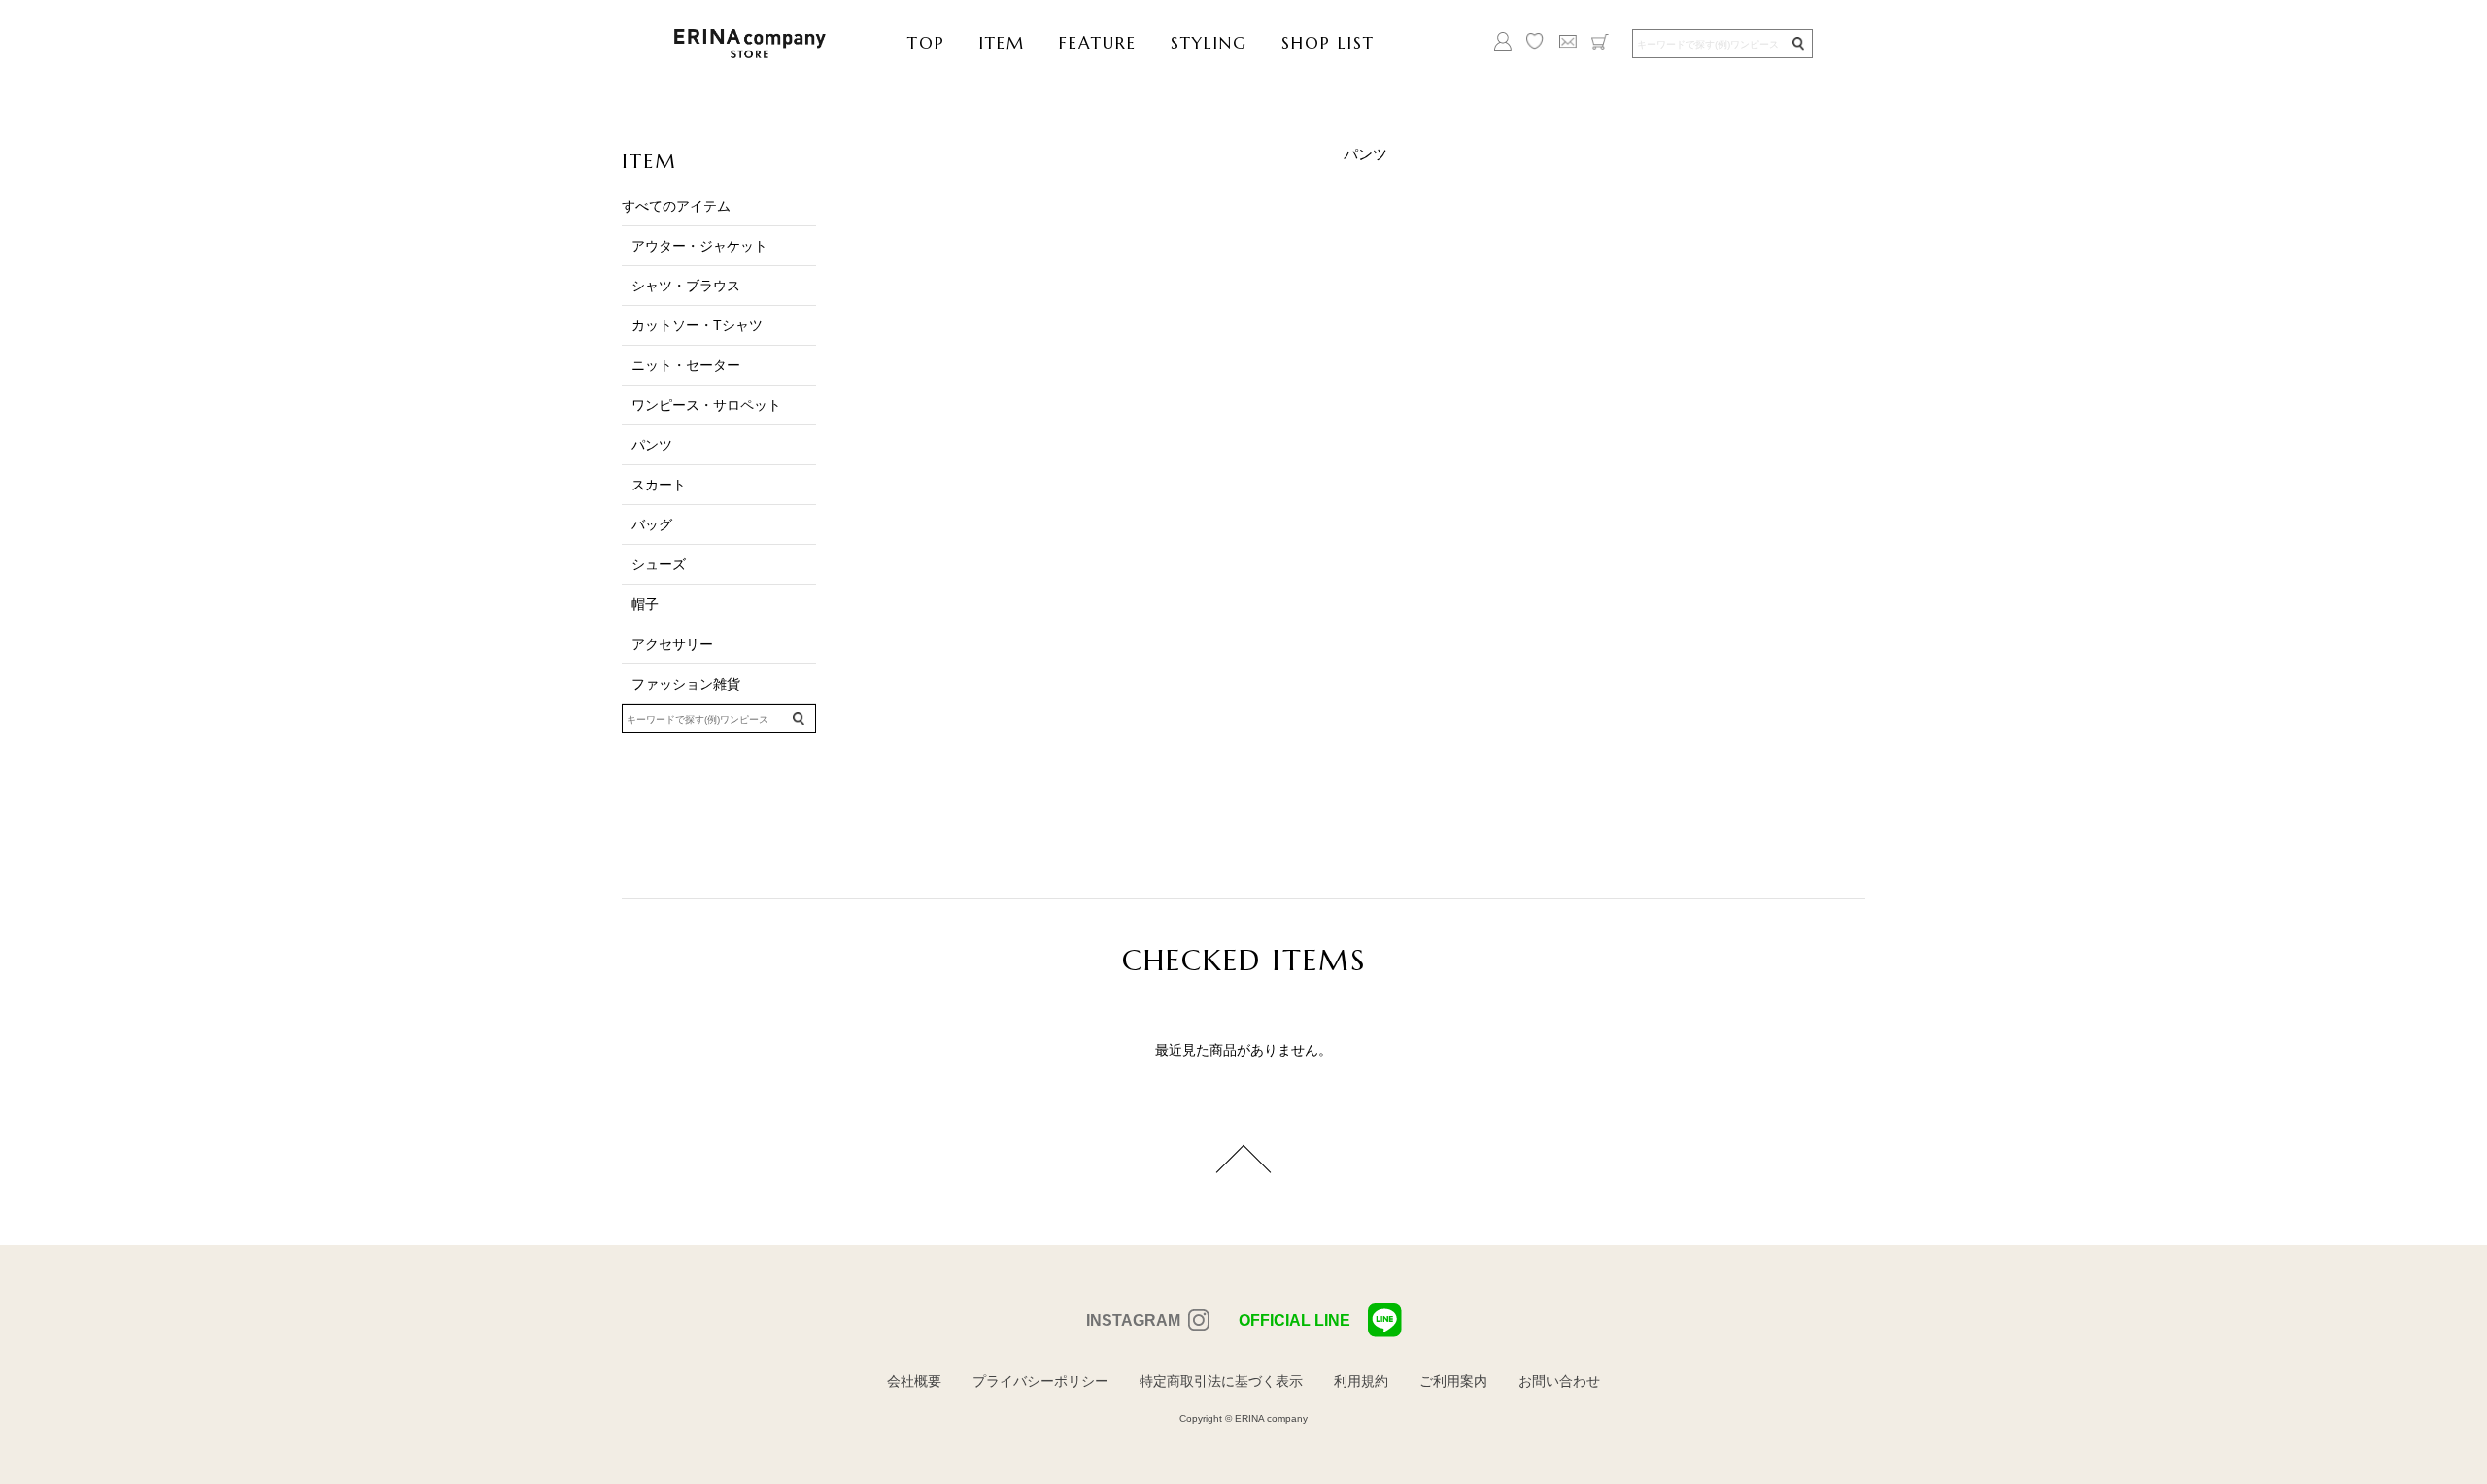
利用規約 (1361, 1381)
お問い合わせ (1559, 1381)
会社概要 (914, 1381)
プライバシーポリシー (1040, 1381)
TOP (926, 43)
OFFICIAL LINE (1295, 1320)
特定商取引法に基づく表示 (1221, 1381)
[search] (1797, 44)
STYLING (1209, 43)
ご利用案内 (1453, 1381)
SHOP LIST (1328, 43)
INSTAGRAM (1133, 1320)
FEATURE (1098, 43)
